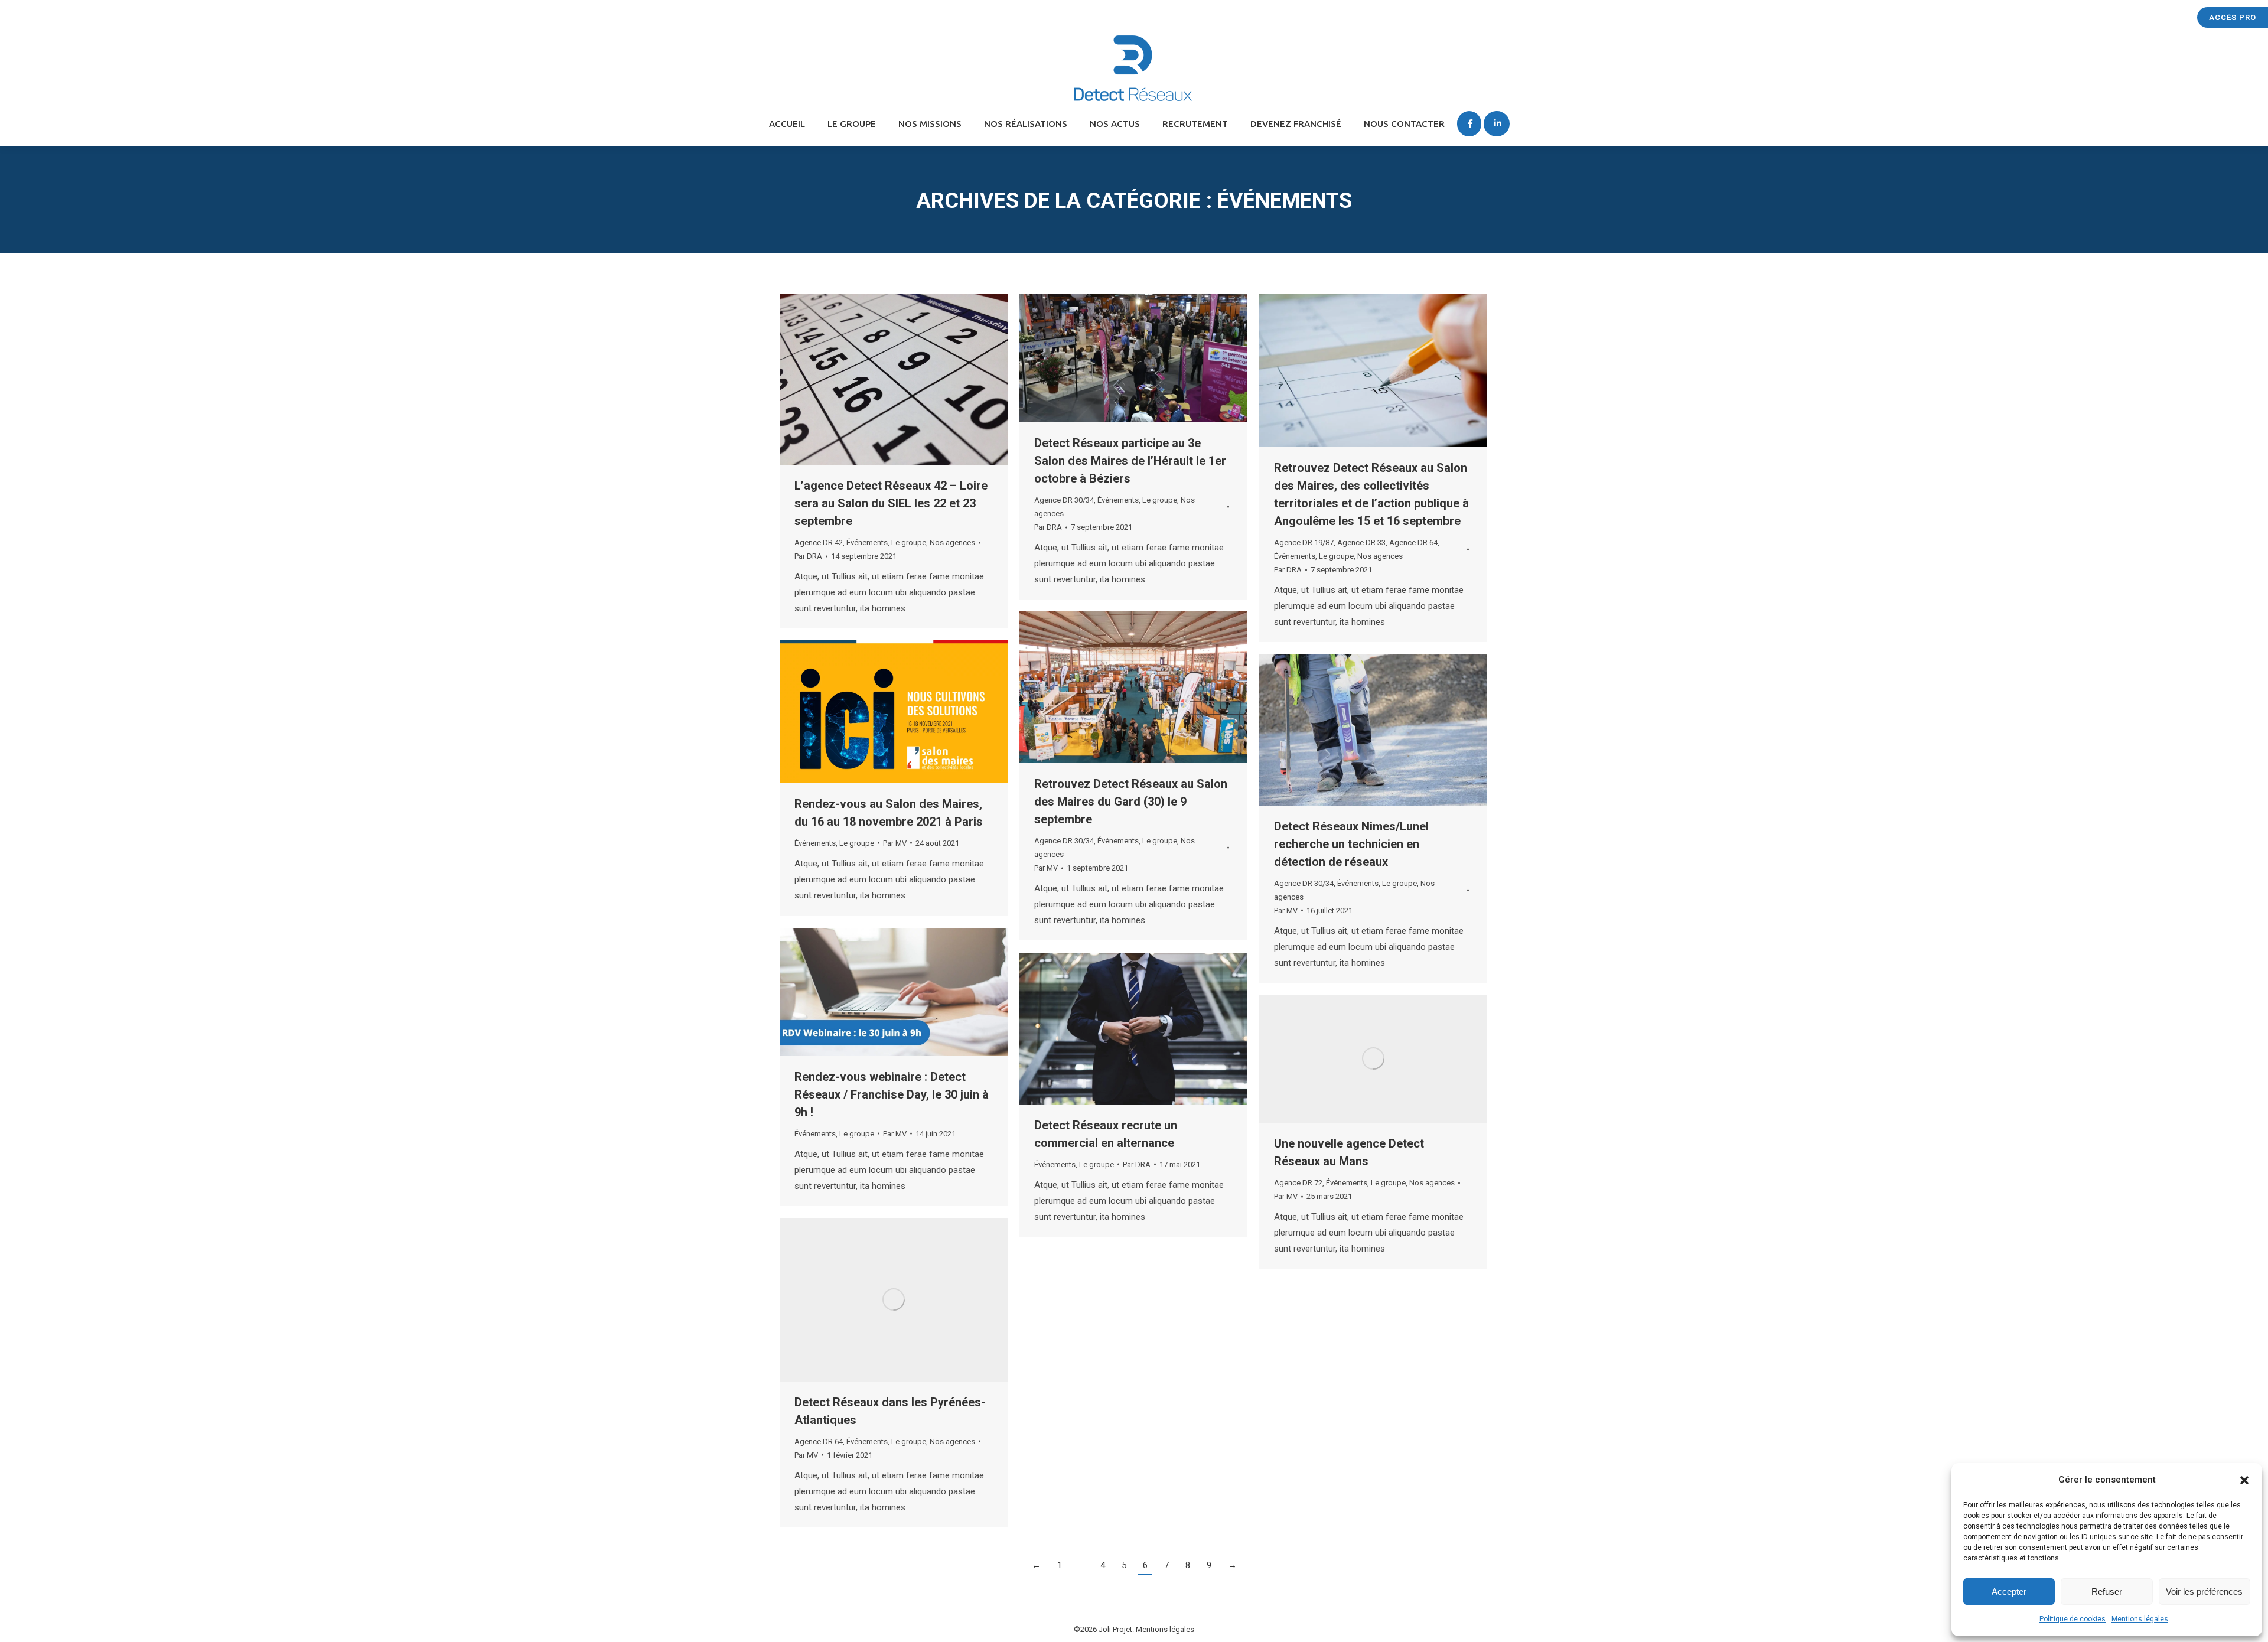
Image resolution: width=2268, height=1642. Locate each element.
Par (808, 556)
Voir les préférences (2204, 1591)
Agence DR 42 (819, 543)
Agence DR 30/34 (1064, 500)
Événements (867, 543)
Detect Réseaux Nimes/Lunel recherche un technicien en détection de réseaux (1351, 844)
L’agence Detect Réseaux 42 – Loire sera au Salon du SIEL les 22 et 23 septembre (891, 503)
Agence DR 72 (1298, 1183)
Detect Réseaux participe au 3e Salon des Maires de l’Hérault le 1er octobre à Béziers (1130, 461)
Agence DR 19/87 (1304, 543)
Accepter (2009, 1591)
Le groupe (909, 543)
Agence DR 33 (1361, 543)
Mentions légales (2140, 1619)
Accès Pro (2233, 17)
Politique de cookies (2073, 1619)
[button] (2244, 1480)
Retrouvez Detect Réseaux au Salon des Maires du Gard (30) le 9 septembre (1131, 802)
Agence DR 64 (1413, 543)
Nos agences (952, 543)
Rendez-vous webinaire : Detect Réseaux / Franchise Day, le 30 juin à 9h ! (892, 1094)
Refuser (2107, 1591)
